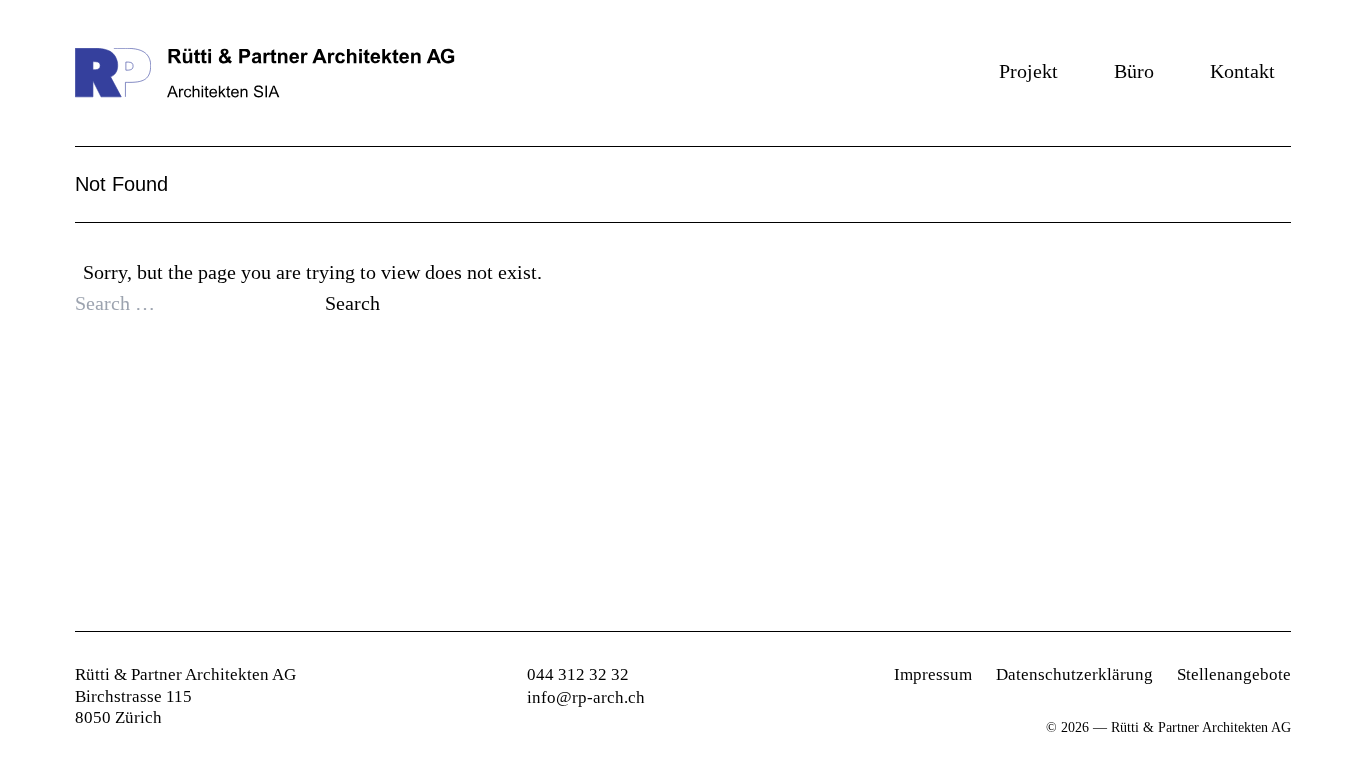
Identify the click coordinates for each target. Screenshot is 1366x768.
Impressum (933, 674)
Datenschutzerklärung (1074, 674)
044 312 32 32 (578, 674)
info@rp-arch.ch (586, 697)
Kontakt (1242, 71)
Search (352, 303)
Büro (1134, 71)
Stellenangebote (1234, 674)
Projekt (1028, 71)
